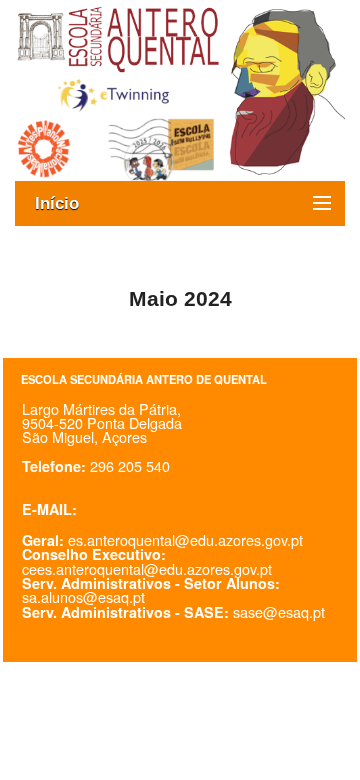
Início (67, 203)
